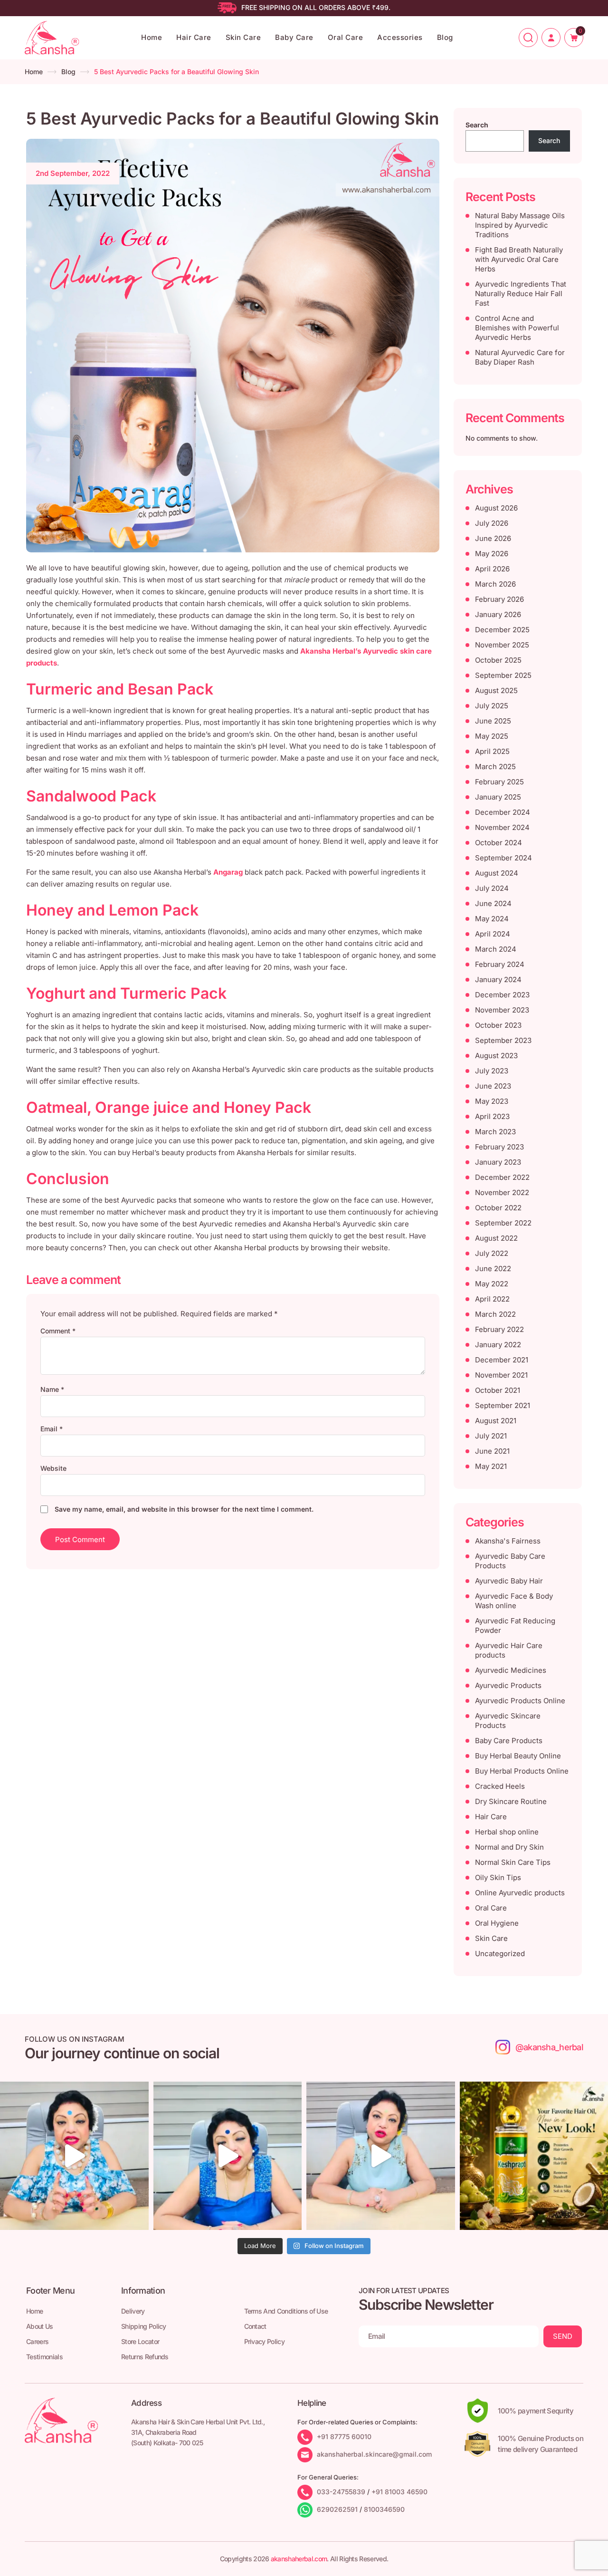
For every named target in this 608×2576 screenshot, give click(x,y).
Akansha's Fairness (508, 1541)
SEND (563, 2336)
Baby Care (294, 37)
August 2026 (496, 508)
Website (53, 1468)
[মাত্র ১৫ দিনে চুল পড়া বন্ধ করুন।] (381, 2156)
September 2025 (503, 675)
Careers (37, 2341)
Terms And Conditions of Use (286, 2311)
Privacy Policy (264, 2341)
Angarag (228, 872)
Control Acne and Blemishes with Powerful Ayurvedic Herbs (517, 328)
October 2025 (498, 660)
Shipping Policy (144, 2326)
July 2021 (491, 1436)
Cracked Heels (500, 1786)
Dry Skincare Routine (511, 1801)
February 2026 (499, 599)
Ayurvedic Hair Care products (509, 1650)
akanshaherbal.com (299, 2559)
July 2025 (492, 706)
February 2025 (499, 782)
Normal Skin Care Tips (513, 1862)
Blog (445, 37)
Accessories (400, 37)
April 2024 (493, 934)
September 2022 (503, 1223)
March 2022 (495, 1314)
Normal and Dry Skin (509, 1847)
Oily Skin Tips (498, 1877)
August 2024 (497, 873)
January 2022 (498, 1345)
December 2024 (503, 812)
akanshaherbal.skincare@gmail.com (374, 2454)
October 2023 (498, 1025)
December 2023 (502, 995)
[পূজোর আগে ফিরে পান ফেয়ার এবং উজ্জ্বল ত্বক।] (228, 2156)
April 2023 (492, 1116)
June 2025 (493, 721)
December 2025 (502, 630)
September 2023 (503, 1040)
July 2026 (492, 523)
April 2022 (492, 1299)
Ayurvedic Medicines (511, 1670)
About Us (40, 2326)
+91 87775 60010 (344, 2436)
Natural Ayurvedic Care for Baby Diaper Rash (520, 357)
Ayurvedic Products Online (520, 1701)
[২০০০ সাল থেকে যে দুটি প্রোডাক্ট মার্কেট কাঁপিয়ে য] (74, 2156)
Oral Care (346, 37)
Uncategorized (500, 1954)
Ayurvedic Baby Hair (509, 1581)
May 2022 (492, 1284)
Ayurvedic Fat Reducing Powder (515, 1626)
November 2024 (502, 827)
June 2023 (493, 1086)
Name (52, 1389)
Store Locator (140, 2341)
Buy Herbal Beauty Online (518, 1756)
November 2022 (502, 1192)
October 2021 (498, 1390)
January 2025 (498, 797)
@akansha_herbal (549, 2047)
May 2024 (492, 919)
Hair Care (194, 37)
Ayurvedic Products (508, 1685)
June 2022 (493, 1269)
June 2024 (493, 903)
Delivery (133, 2311)
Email (52, 1429)
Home (152, 37)
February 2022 (499, 1329)
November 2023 (502, 1010)
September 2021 (503, 1405)
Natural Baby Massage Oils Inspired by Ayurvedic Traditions (520, 225)
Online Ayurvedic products (520, 1893)
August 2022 (496, 1238)
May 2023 (492, 1101)
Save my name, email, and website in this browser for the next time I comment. (184, 1509)
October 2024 (499, 843)
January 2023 (498, 1162)
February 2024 (500, 964)
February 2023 (499, 1147)
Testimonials (44, 2357)
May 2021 (491, 1466)
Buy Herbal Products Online (522, 1771)
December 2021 (502, 1360)
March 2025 (495, 767)
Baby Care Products (509, 1741)
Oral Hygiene (497, 1923)
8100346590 (384, 2509)
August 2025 (496, 690)
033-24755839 (341, 2492)
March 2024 (496, 949)
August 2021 (496, 1421)
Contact (255, 2326)
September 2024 (503, 858)
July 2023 (492, 1071)
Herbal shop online (507, 1832)
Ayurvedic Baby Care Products (510, 1561)
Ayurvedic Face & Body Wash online (514, 1601)
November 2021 (501, 1375)
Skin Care (243, 37)
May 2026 (492, 554)
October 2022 (498, 1208)
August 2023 (496, 1056)
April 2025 (492, 751)
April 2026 (492, 569)
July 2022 (492, 1253)
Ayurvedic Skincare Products (508, 1721)
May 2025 (492, 736)
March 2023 (495, 1132)
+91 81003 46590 (399, 2492)
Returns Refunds (145, 2357)
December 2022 (502, 1177)
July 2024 (492, 888)
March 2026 (495, 584)
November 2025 (502, 645)
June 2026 (493, 538)
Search (477, 125)
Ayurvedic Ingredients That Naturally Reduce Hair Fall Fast (521, 294)
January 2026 (498, 614)
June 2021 (492, 1451)
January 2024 (498, 979)
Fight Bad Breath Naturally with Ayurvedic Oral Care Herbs (519, 259)
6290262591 (337, 2509)
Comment (58, 1331)
